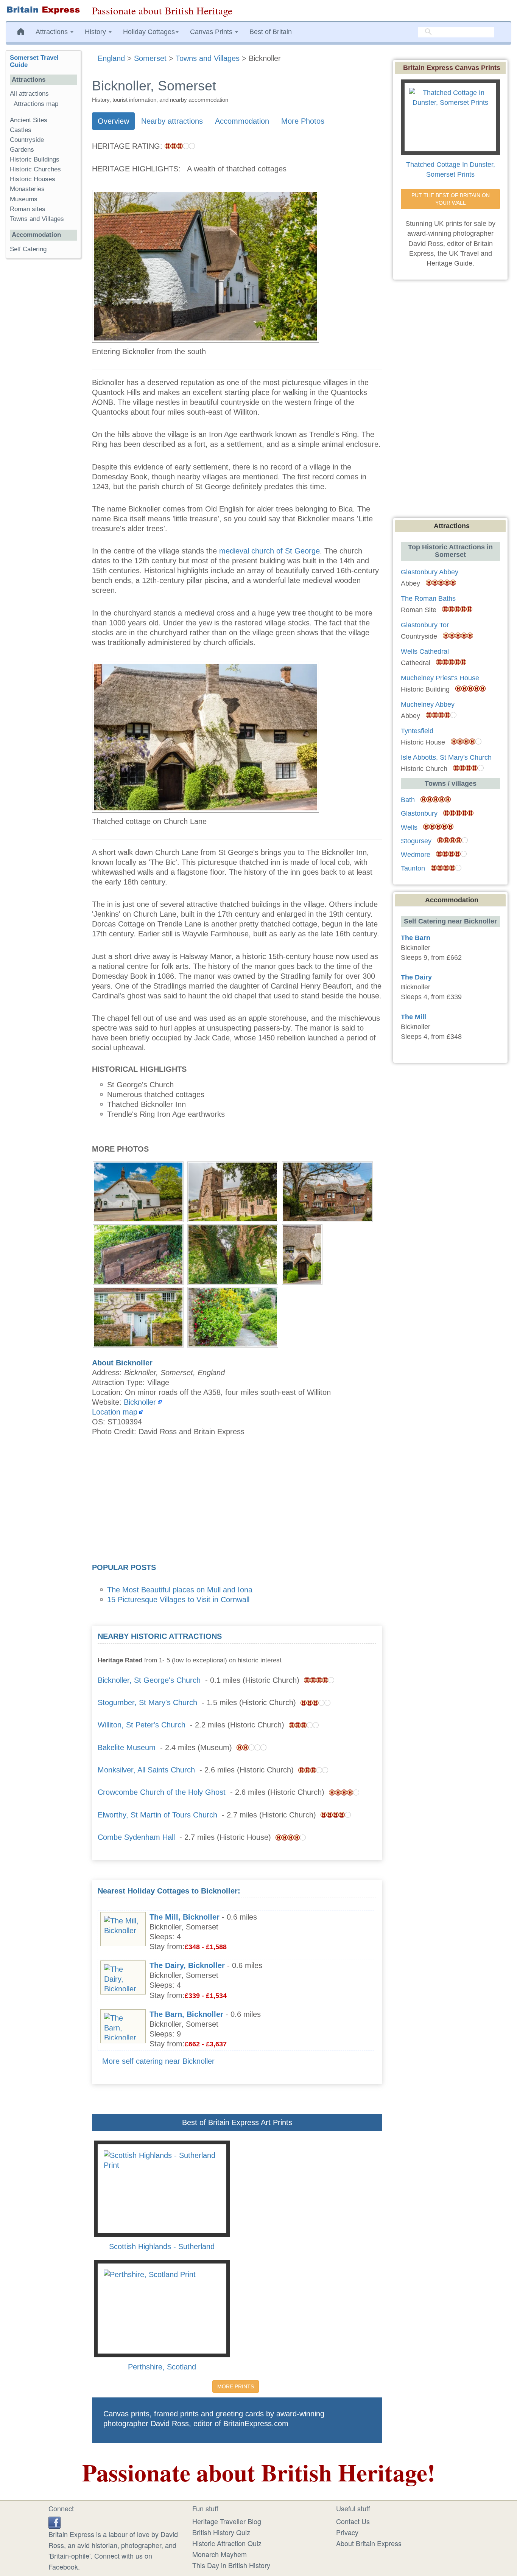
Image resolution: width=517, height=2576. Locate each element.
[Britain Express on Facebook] (55, 2521)
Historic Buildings (35, 159)
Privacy (347, 2532)
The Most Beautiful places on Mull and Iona (180, 1590)
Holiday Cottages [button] (149, 32)
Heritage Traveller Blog (227, 2521)
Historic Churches (35, 169)
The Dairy (416, 977)
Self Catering (28, 249)
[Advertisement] (237, 1502)
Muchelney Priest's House (440, 678)
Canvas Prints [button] (212, 32)
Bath (408, 800)
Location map (115, 1412)
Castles (21, 130)
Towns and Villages (37, 219)
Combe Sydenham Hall (136, 1837)
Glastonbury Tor (425, 625)
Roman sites (28, 209)
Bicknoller (140, 1402)
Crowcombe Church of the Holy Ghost (162, 1792)
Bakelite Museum (127, 1747)
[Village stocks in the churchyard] (138, 1253)
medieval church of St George (269, 551)
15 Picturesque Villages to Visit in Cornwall (178, 1600)
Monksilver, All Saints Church (146, 1770)
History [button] (96, 32)
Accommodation (242, 121)
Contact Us (353, 2521)
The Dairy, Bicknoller (187, 1965)
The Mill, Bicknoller (185, 1917)
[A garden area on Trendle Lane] (233, 1316)
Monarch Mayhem (220, 2554)
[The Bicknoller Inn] (138, 1191)
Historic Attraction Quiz (227, 2543)
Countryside (27, 140)
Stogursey (416, 841)
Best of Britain (271, 32)
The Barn (416, 938)
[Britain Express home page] (43, 10)
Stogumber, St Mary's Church (147, 1702)
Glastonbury (419, 813)
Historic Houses (33, 179)
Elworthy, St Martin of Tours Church (157, 1815)
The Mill (413, 1017)
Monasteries (27, 189)
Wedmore (416, 855)
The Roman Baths (428, 599)
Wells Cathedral (425, 651)
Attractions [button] (53, 32)
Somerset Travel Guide (34, 61)
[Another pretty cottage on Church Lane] (138, 1316)
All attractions (29, 94)
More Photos (303, 121)
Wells (409, 827)
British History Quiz (221, 2532)
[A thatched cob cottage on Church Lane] (302, 1253)
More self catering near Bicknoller (158, 2061)
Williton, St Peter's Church (142, 1725)
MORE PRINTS (236, 2386)
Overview (113, 121)
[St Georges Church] (233, 1191)
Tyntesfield (417, 731)
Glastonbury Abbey (430, 572)
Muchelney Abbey (428, 704)
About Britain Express (369, 2543)
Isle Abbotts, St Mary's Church (446, 757)
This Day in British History (231, 2565)
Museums (24, 199)
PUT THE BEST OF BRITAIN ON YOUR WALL (451, 199)
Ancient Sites (29, 120)
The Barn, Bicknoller (186, 2014)
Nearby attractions (172, 121)
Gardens (22, 150)
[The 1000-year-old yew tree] (233, 1253)
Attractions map (36, 104)
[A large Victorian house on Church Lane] (327, 1191)
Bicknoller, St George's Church (149, 1680)
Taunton (413, 868)
